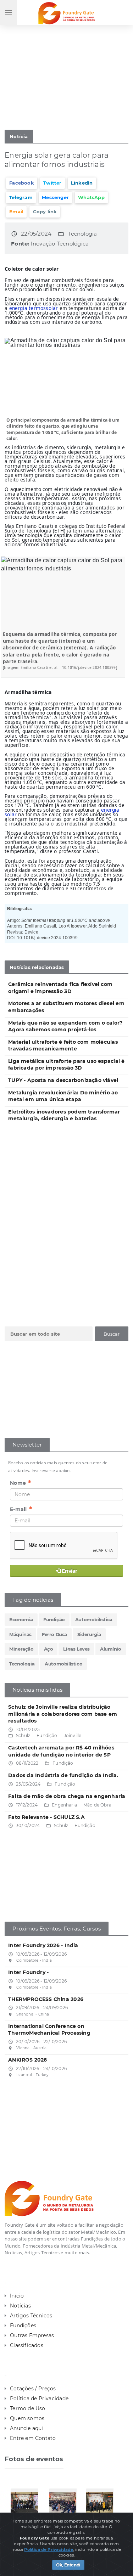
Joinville (73, 1735)
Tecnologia (82, 234)
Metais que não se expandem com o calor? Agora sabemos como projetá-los (65, 1026)
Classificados (27, 2345)
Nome (21, 1483)
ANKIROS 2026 (28, 2060)
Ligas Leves (76, 1649)
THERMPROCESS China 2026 (46, 1999)
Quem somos (27, 2418)
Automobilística (94, 1619)
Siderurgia (89, 1634)
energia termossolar (34, 308)
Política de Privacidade (39, 2399)
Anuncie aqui (27, 2428)
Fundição (54, 1619)
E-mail (21, 1509)
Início (17, 2296)
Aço (49, 1649)
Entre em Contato (33, 2438)
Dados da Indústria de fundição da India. (63, 1775)
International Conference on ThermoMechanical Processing (49, 2030)
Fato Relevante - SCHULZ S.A (46, 1817)
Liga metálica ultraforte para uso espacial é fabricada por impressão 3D (66, 1065)
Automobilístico (63, 1664)
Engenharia (64, 1805)
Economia (21, 1619)
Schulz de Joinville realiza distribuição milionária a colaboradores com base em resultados (63, 1714)
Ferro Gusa (54, 1634)
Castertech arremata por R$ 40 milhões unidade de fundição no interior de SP (61, 1751)
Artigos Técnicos (31, 2316)
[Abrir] (28, 2502)
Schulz (23, 1735)
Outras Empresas (32, 2335)
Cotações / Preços (33, 2389)
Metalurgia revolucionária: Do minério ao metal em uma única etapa (63, 1096)
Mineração (21, 1649)
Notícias (20, 2306)
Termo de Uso (28, 2408)
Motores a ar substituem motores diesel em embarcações (66, 1007)
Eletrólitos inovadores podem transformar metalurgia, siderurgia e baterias (64, 1115)
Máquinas (20, 1634)
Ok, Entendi (68, 2565)
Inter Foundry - (28, 1972)
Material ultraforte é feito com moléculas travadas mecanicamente (63, 1045)
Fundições (23, 2326)
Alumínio (111, 1649)
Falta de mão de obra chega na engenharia (67, 1796)
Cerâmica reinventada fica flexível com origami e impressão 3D (60, 988)
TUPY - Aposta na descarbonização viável (63, 1080)
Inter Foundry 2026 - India (43, 1945)
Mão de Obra (97, 1805)
